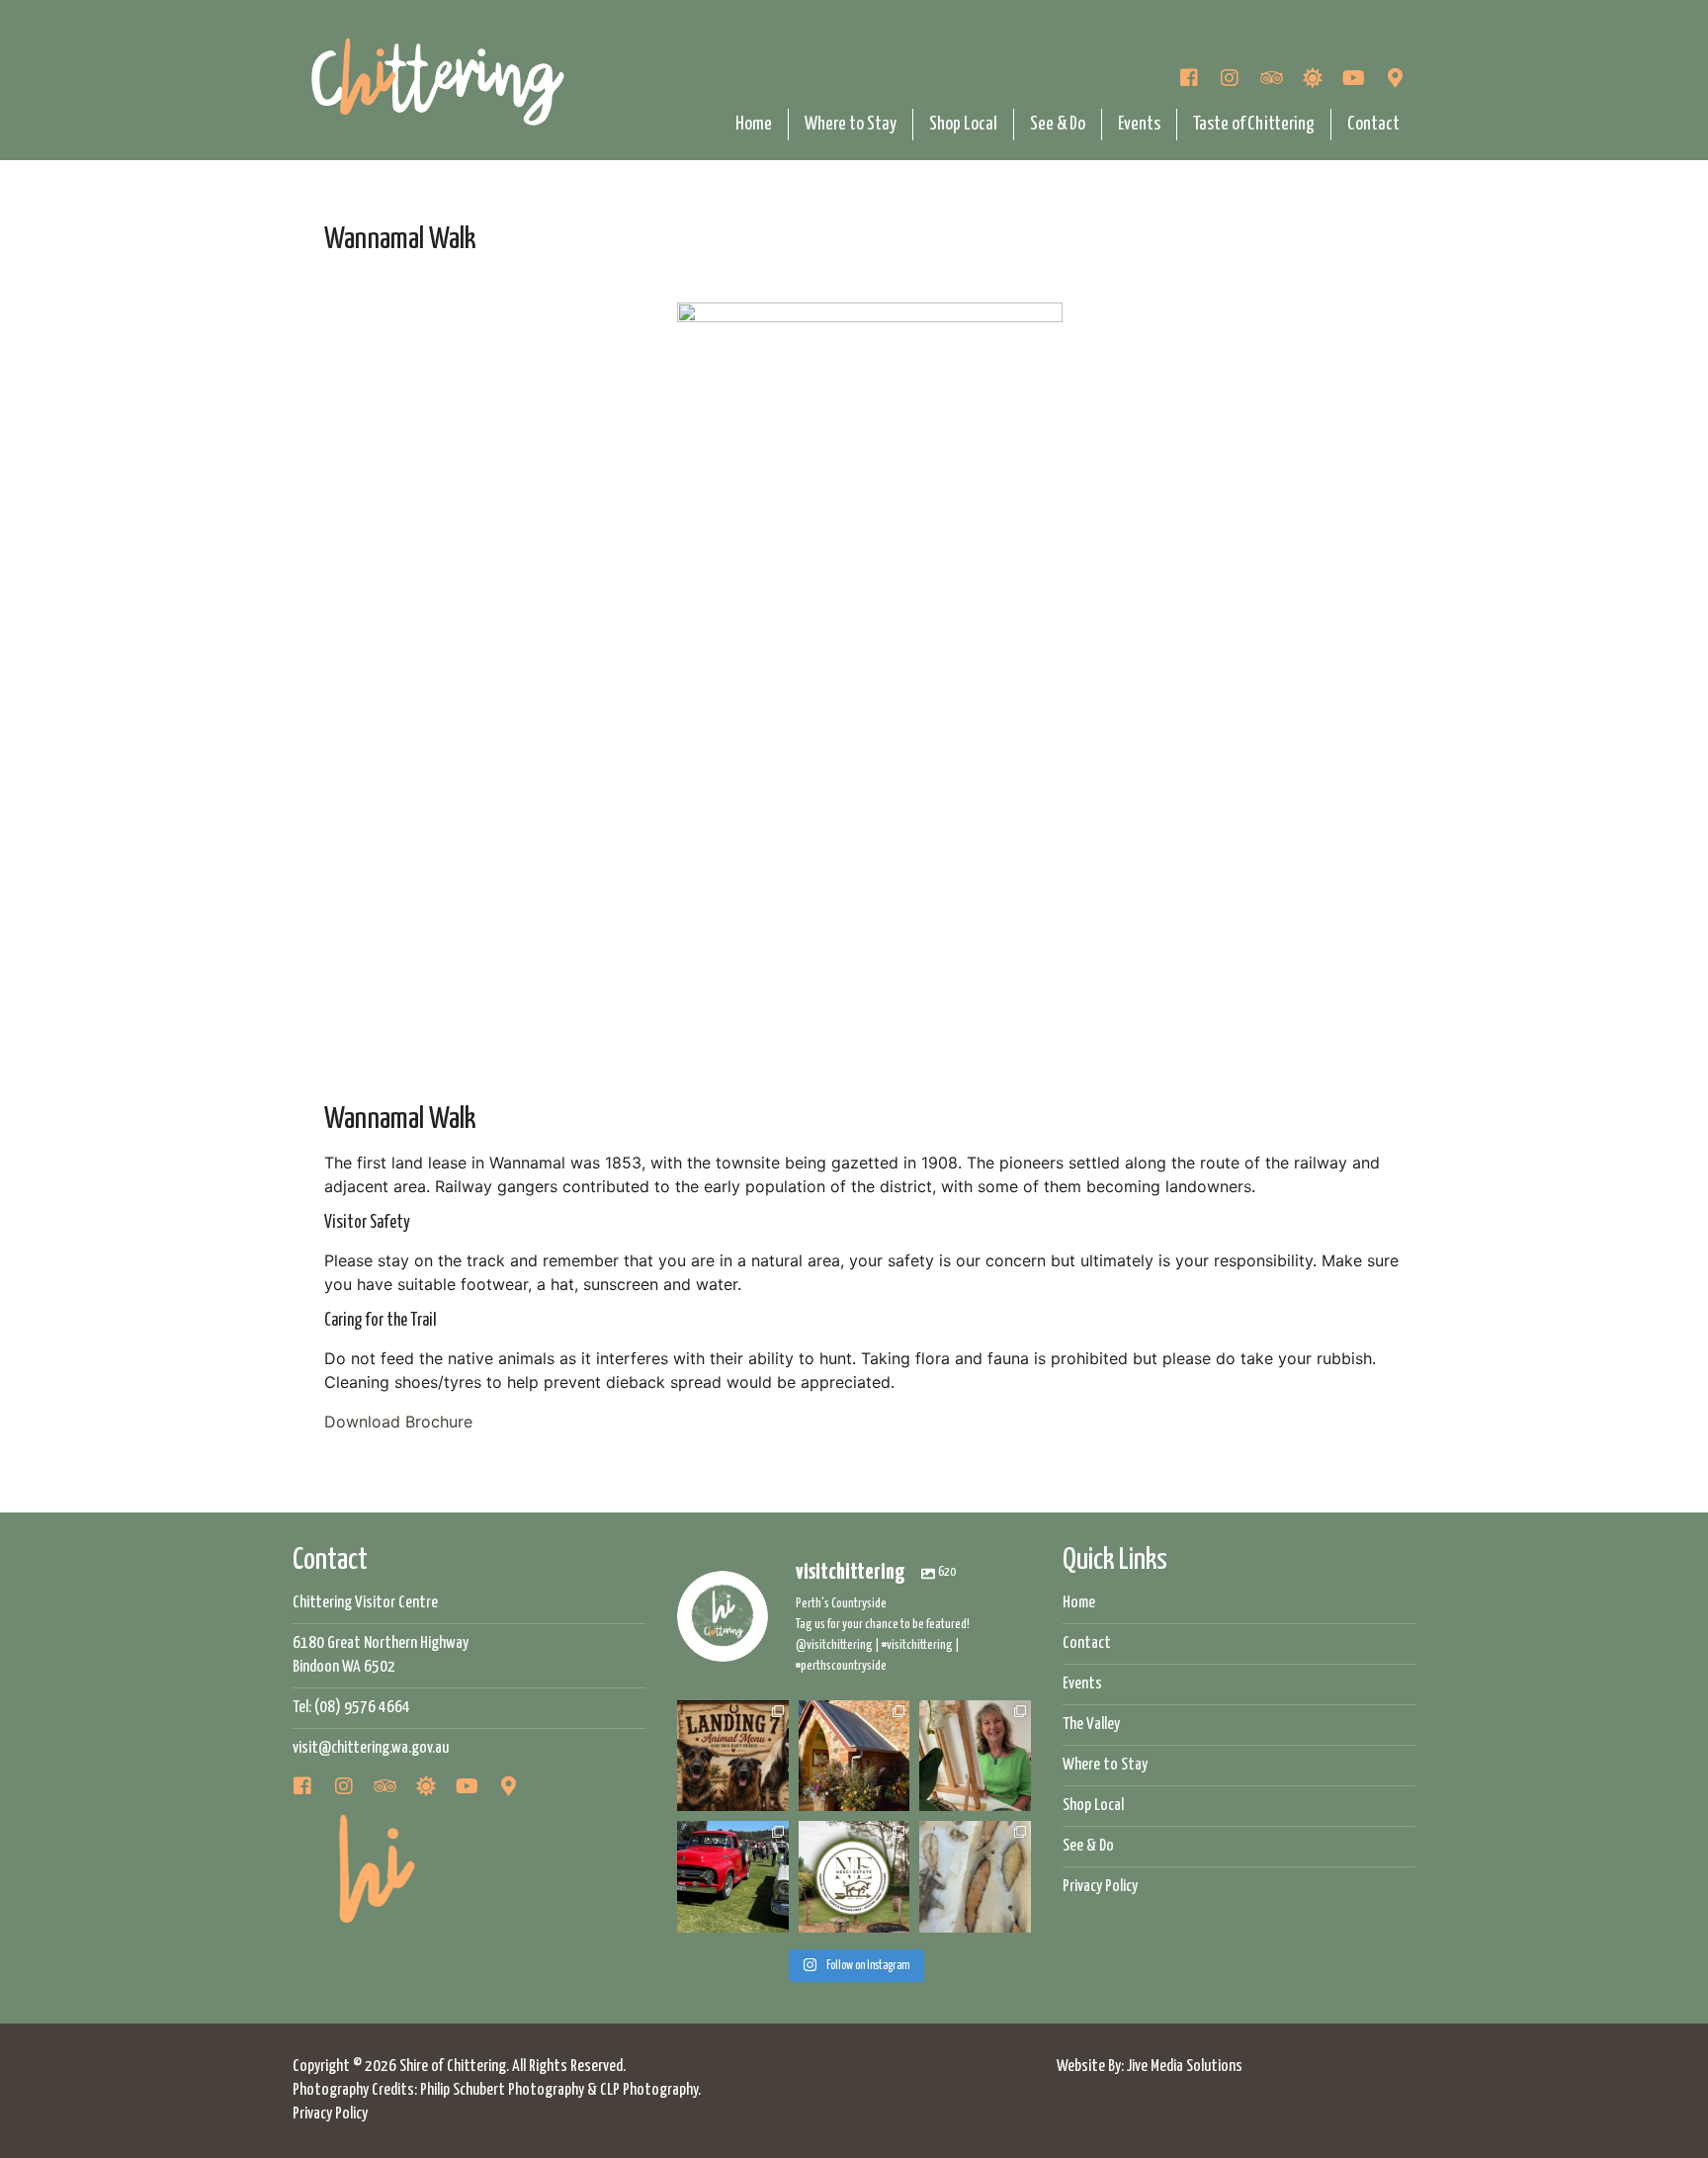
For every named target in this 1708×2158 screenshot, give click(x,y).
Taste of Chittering (1254, 124)
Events (1139, 124)
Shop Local (963, 124)
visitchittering (731, 1716)
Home (754, 124)
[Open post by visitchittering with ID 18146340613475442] (975, 1876)
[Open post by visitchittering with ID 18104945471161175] (732, 1756)
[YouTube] (1354, 80)
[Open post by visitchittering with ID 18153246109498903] (854, 1756)
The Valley (1091, 1725)
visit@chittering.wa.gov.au (371, 1748)
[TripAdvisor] (1271, 80)
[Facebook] (1189, 80)
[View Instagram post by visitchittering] (777, 1800)
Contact (1373, 124)
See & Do (1058, 124)
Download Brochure (398, 1422)
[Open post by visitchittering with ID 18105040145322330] (854, 1876)
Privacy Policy (1100, 1887)
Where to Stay (851, 124)
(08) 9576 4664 (362, 1708)
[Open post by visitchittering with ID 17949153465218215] (732, 1876)
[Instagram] (1230, 80)
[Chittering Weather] (1313, 80)
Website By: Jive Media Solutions (1150, 2067)
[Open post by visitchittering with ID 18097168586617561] (975, 1756)
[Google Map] (1395, 80)
